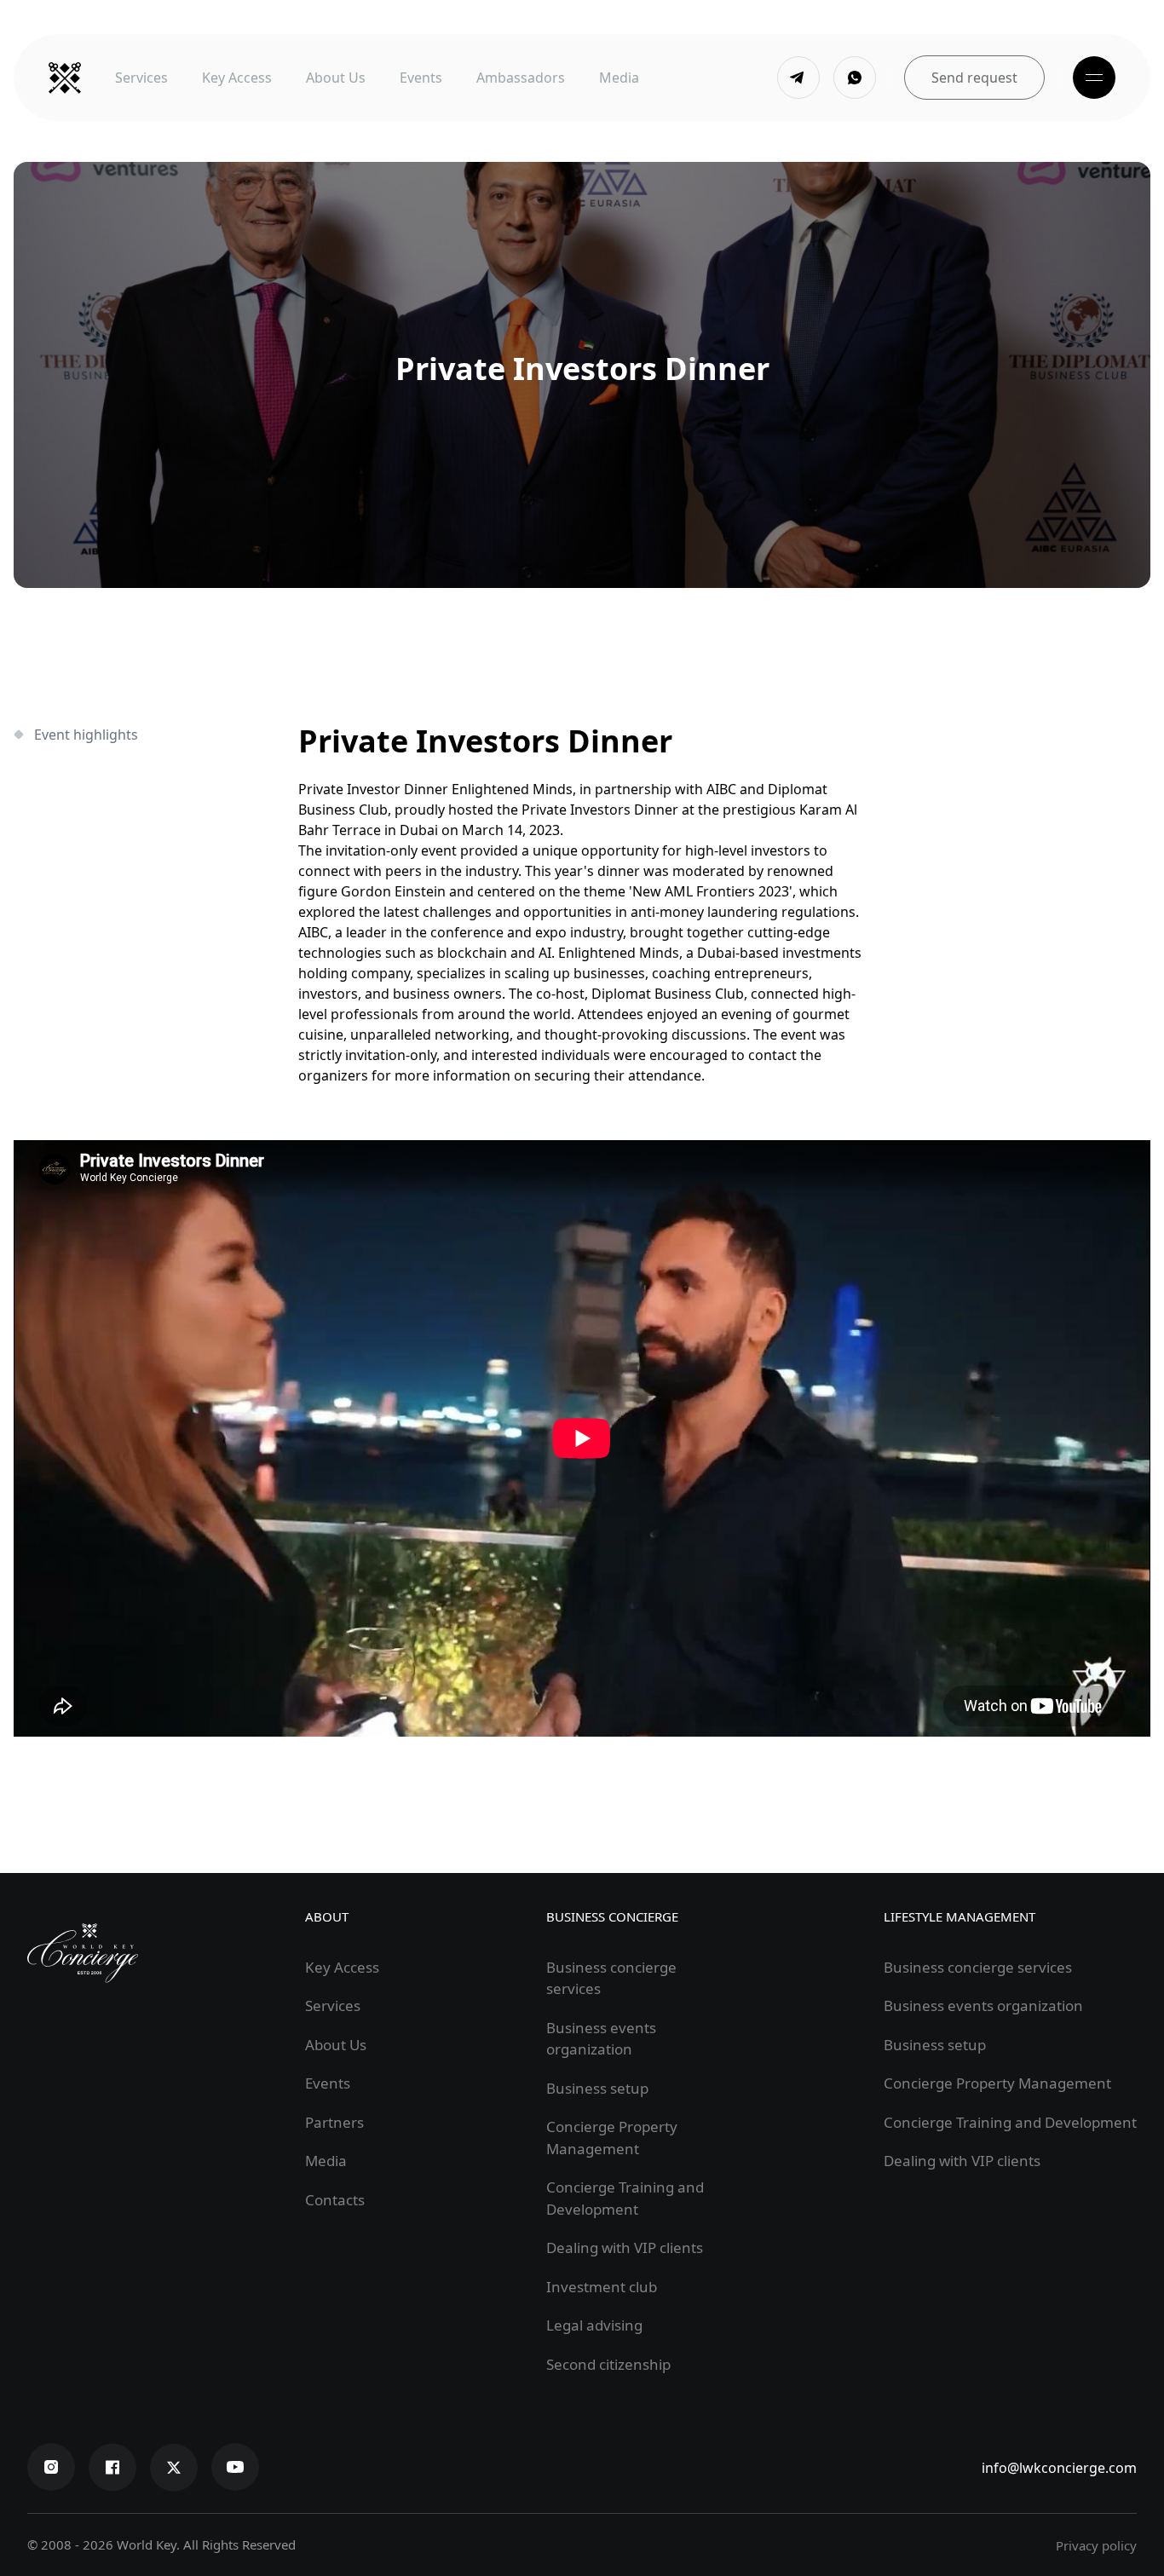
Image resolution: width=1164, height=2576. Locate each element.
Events (421, 78)
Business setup (597, 2088)
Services (141, 78)
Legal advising (594, 2325)
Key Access (237, 78)
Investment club (602, 2287)
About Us (336, 78)
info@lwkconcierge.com (1059, 2468)
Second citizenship (608, 2364)
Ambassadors (521, 78)
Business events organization (983, 2005)
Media (619, 78)
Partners (334, 2122)
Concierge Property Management (997, 2083)
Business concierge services (978, 1967)
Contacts (335, 2200)
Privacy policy (1096, 2545)
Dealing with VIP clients (625, 2248)
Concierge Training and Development (1010, 2122)
